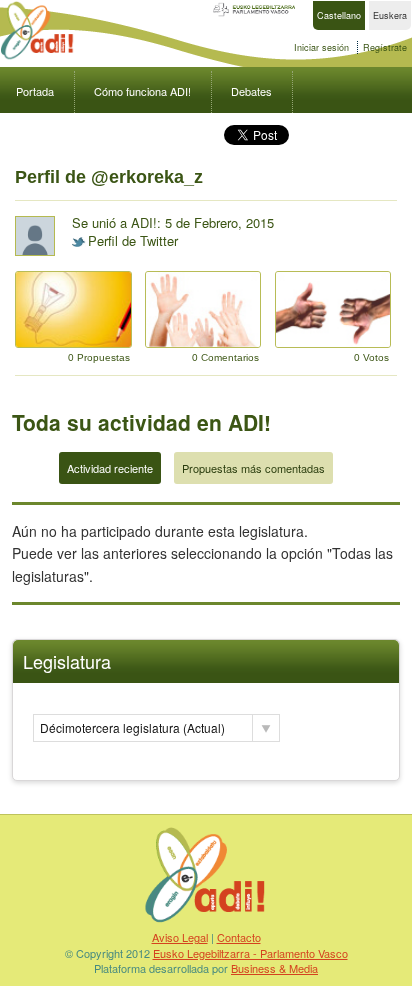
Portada (35, 91)
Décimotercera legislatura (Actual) (132, 727)
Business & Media (274, 968)
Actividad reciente (110, 468)
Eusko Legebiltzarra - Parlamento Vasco (250, 953)
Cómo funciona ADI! (142, 91)
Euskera (390, 15)
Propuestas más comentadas (253, 468)
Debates (251, 91)
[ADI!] (37, 56)
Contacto (239, 937)
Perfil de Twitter (133, 240)
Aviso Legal (180, 937)
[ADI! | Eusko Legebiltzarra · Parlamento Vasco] (206, 922)
